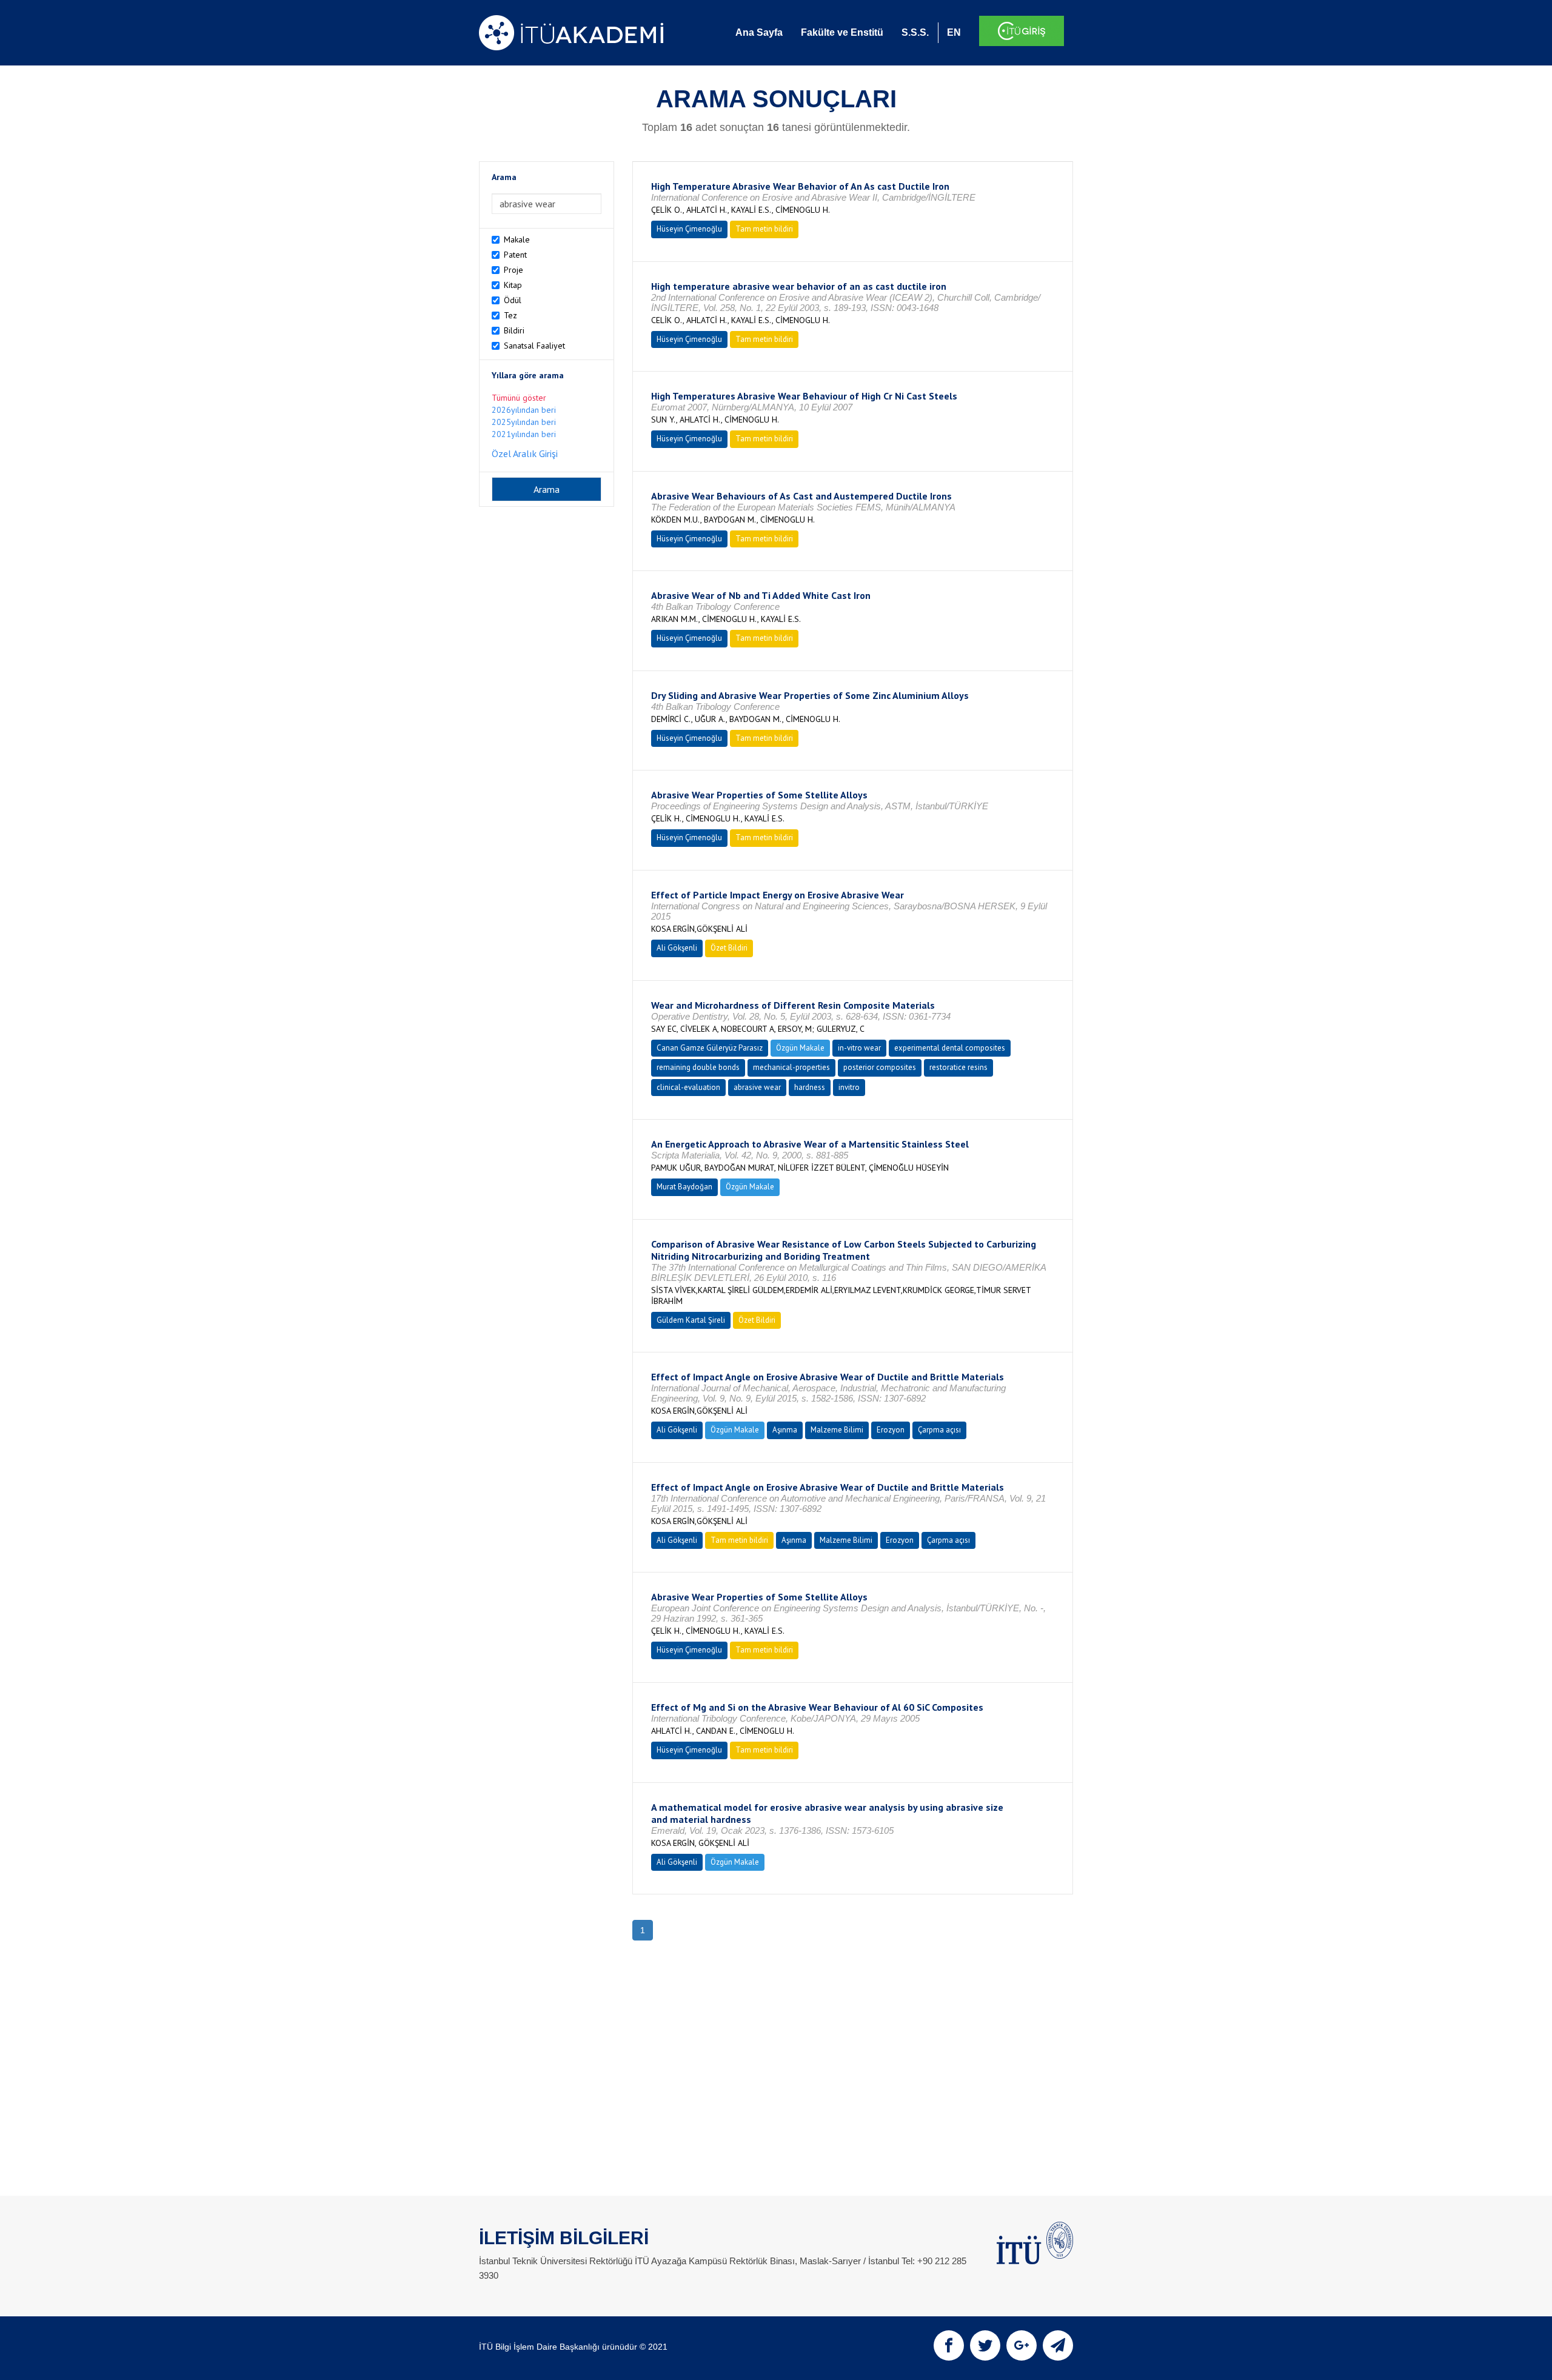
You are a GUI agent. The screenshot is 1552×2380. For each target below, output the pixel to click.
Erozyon (891, 1430)
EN (954, 32)
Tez (510, 315)
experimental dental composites (950, 1048)
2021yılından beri (524, 434)
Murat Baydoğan (684, 1187)
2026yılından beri (524, 410)
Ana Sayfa (759, 32)
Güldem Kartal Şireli (691, 1320)
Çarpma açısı (939, 1430)
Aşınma (785, 1430)
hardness (810, 1087)
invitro (849, 1087)
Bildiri (514, 330)
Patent (515, 255)
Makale (517, 239)
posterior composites (880, 1067)
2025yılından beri (524, 422)
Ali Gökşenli (677, 948)
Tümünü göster (519, 398)
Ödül (513, 300)
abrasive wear (757, 1087)
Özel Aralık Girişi (525, 453)
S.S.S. (915, 32)
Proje (513, 270)
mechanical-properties (791, 1067)
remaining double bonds (698, 1067)
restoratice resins (958, 1067)
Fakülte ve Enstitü (842, 32)
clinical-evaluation (688, 1087)
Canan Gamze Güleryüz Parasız (710, 1048)
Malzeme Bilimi (837, 1430)
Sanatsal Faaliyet (534, 346)
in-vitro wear (859, 1048)
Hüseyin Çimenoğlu (689, 229)
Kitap (513, 285)
